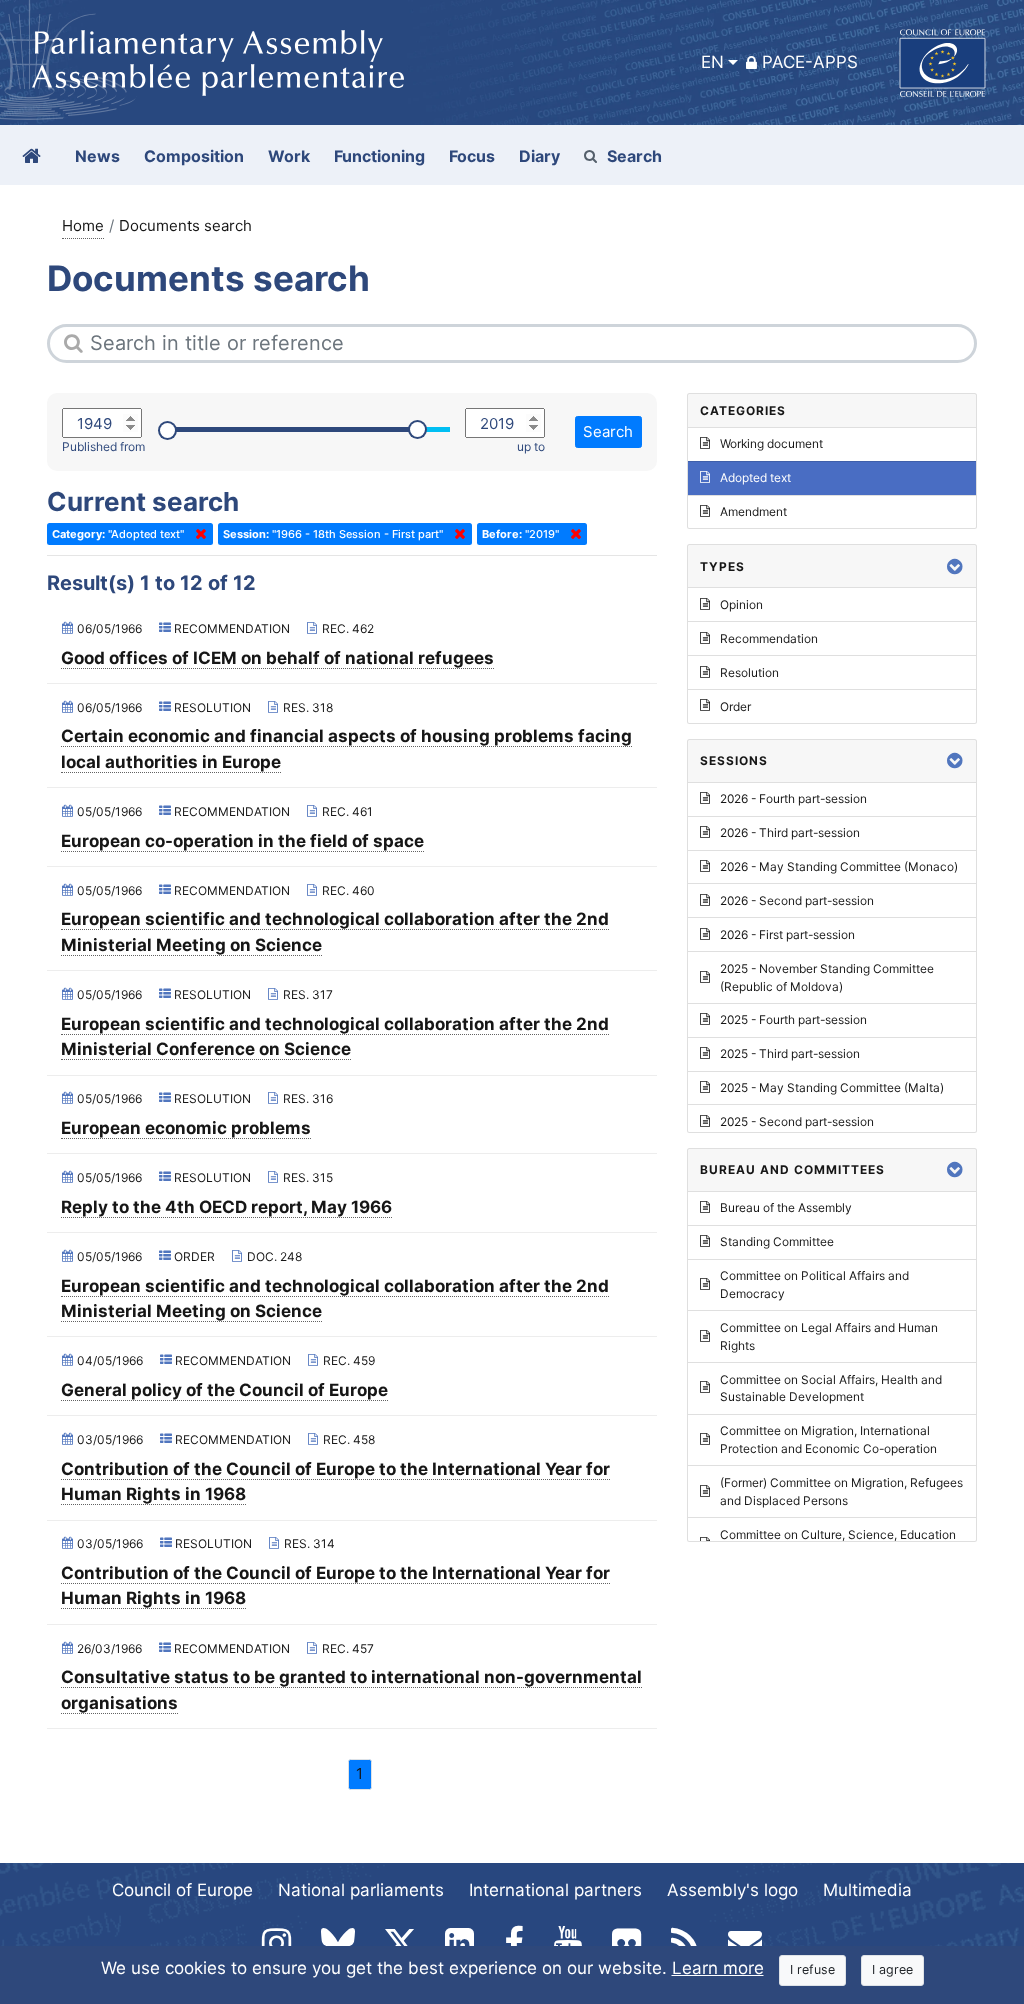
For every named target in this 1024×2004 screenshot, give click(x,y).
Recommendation (769, 638)
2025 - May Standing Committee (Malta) (832, 1087)
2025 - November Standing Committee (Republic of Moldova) (827, 977)
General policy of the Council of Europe (224, 1390)
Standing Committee (777, 1241)
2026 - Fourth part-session (793, 798)
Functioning (379, 156)
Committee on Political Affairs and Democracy (814, 1284)
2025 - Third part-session (790, 1053)
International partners (555, 1890)
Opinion (741, 604)
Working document (771, 443)
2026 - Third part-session (790, 832)
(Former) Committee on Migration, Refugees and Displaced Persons (841, 1491)
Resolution (749, 672)
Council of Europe (182, 1890)
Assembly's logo (732, 1890)
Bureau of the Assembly (786, 1207)
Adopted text (755, 477)
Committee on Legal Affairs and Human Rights (829, 1336)
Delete (197, 534)
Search (634, 156)
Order (735, 706)
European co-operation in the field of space (242, 841)
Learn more (718, 1968)
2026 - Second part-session (797, 900)
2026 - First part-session (787, 934)
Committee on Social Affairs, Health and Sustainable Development (831, 1388)
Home (83, 225)
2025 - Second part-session (797, 1121)
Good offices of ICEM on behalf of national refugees (277, 658)
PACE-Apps (810, 62)
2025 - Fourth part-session (793, 1019)
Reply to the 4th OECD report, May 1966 (226, 1207)
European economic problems (186, 1128)
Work (289, 156)
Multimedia (867, 1890)
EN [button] (712, 62)
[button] (955, 566)
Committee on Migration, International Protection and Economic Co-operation (828, 1439)
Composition (194, 156)
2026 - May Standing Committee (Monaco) (839, 866)
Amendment (753, 511)
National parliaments (361, 1890)
